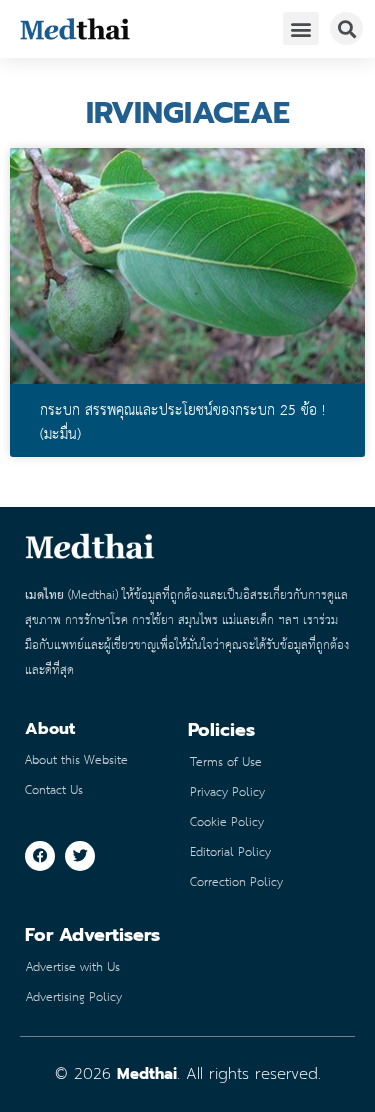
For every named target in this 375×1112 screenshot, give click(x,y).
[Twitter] (80, 856)
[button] (301, 28)
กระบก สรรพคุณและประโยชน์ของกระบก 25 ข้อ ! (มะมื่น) (182, 423)
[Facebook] (40, 856)
